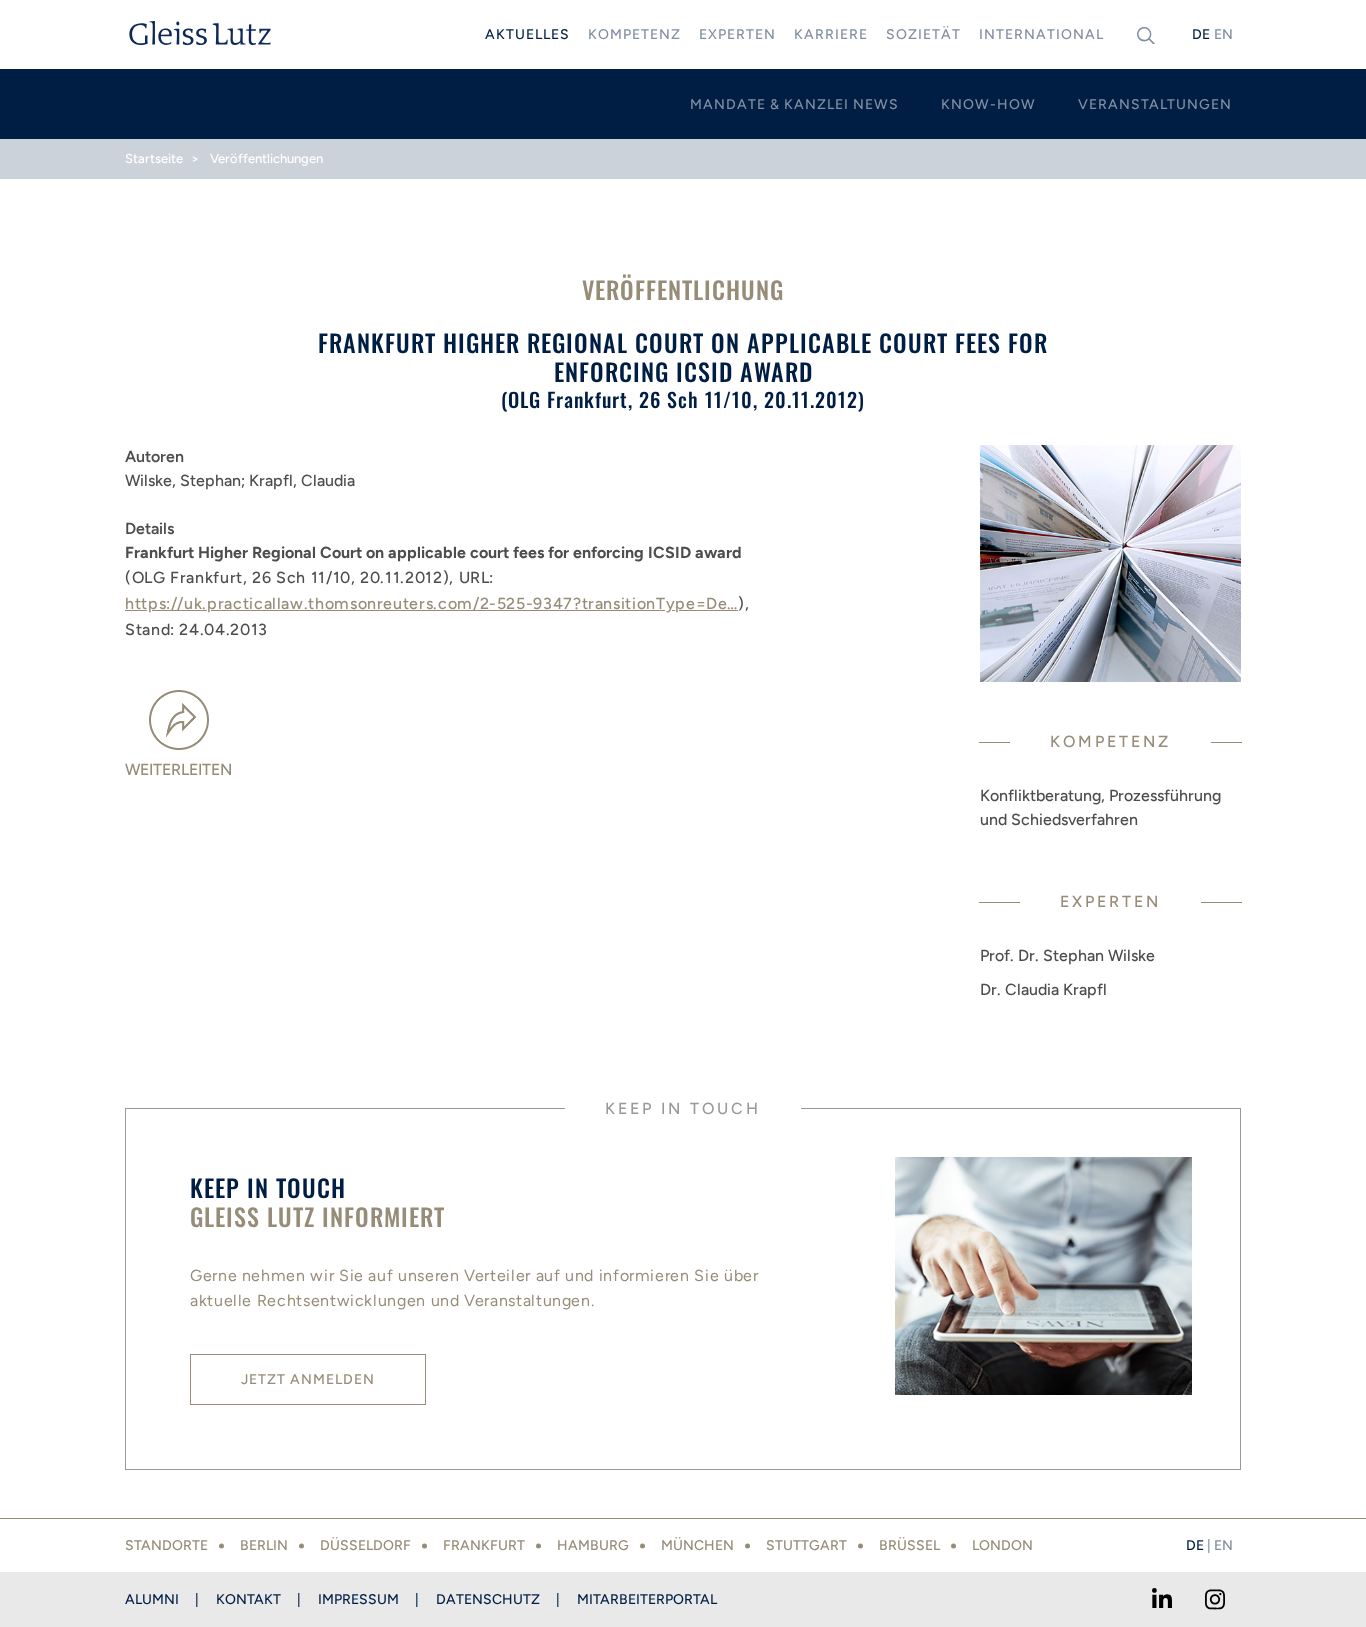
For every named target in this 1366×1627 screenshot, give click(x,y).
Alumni (152, 1599)
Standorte (166, 1545)
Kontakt (248, 1599)
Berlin (264, 1545)
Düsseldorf (365, 1545)
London (1002, 1545)
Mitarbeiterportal (647, 1599)
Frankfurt (484, 1545)
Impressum (358, 1599)
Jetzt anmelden (308, 1379)
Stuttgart (806, 1545)
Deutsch (1201, 34)
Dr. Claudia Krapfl (1043, 989)
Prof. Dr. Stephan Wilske (1067, 955)
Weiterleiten (178, 769)
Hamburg (593, 1545)
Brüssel (909, 1545)
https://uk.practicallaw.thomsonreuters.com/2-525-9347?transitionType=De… (431, 603)
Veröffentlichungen (266, 158)
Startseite (154, 158)
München (697, 1545)
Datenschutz (488, 1599)
